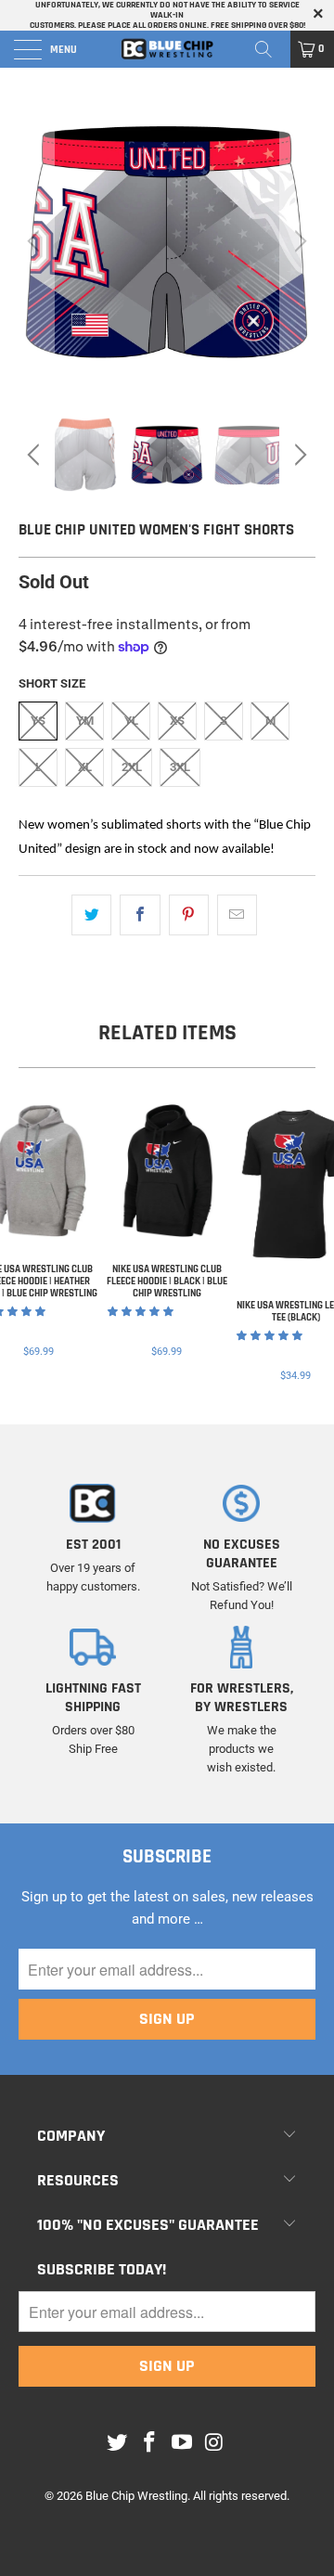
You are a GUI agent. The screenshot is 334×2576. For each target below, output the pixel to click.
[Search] (270, 49)
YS (38, 721)
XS (177, 721)
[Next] (298, 241)
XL (85, 767)
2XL (132, 767)
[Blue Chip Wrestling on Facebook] (150, 2443)
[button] (141, 1312)
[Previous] (36, 241)
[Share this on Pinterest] (189, 915)
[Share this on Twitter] (91, 915)
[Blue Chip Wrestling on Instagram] (214, 2443)
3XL (180, 767)
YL (131, 721)
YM (85, 721)
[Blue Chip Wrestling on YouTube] (183, 2443)
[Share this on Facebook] (140, 915)
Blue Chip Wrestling (136, 2496)
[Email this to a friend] (237, 915)
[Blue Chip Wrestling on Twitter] (118, 2443)
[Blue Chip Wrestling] (167, 49)
